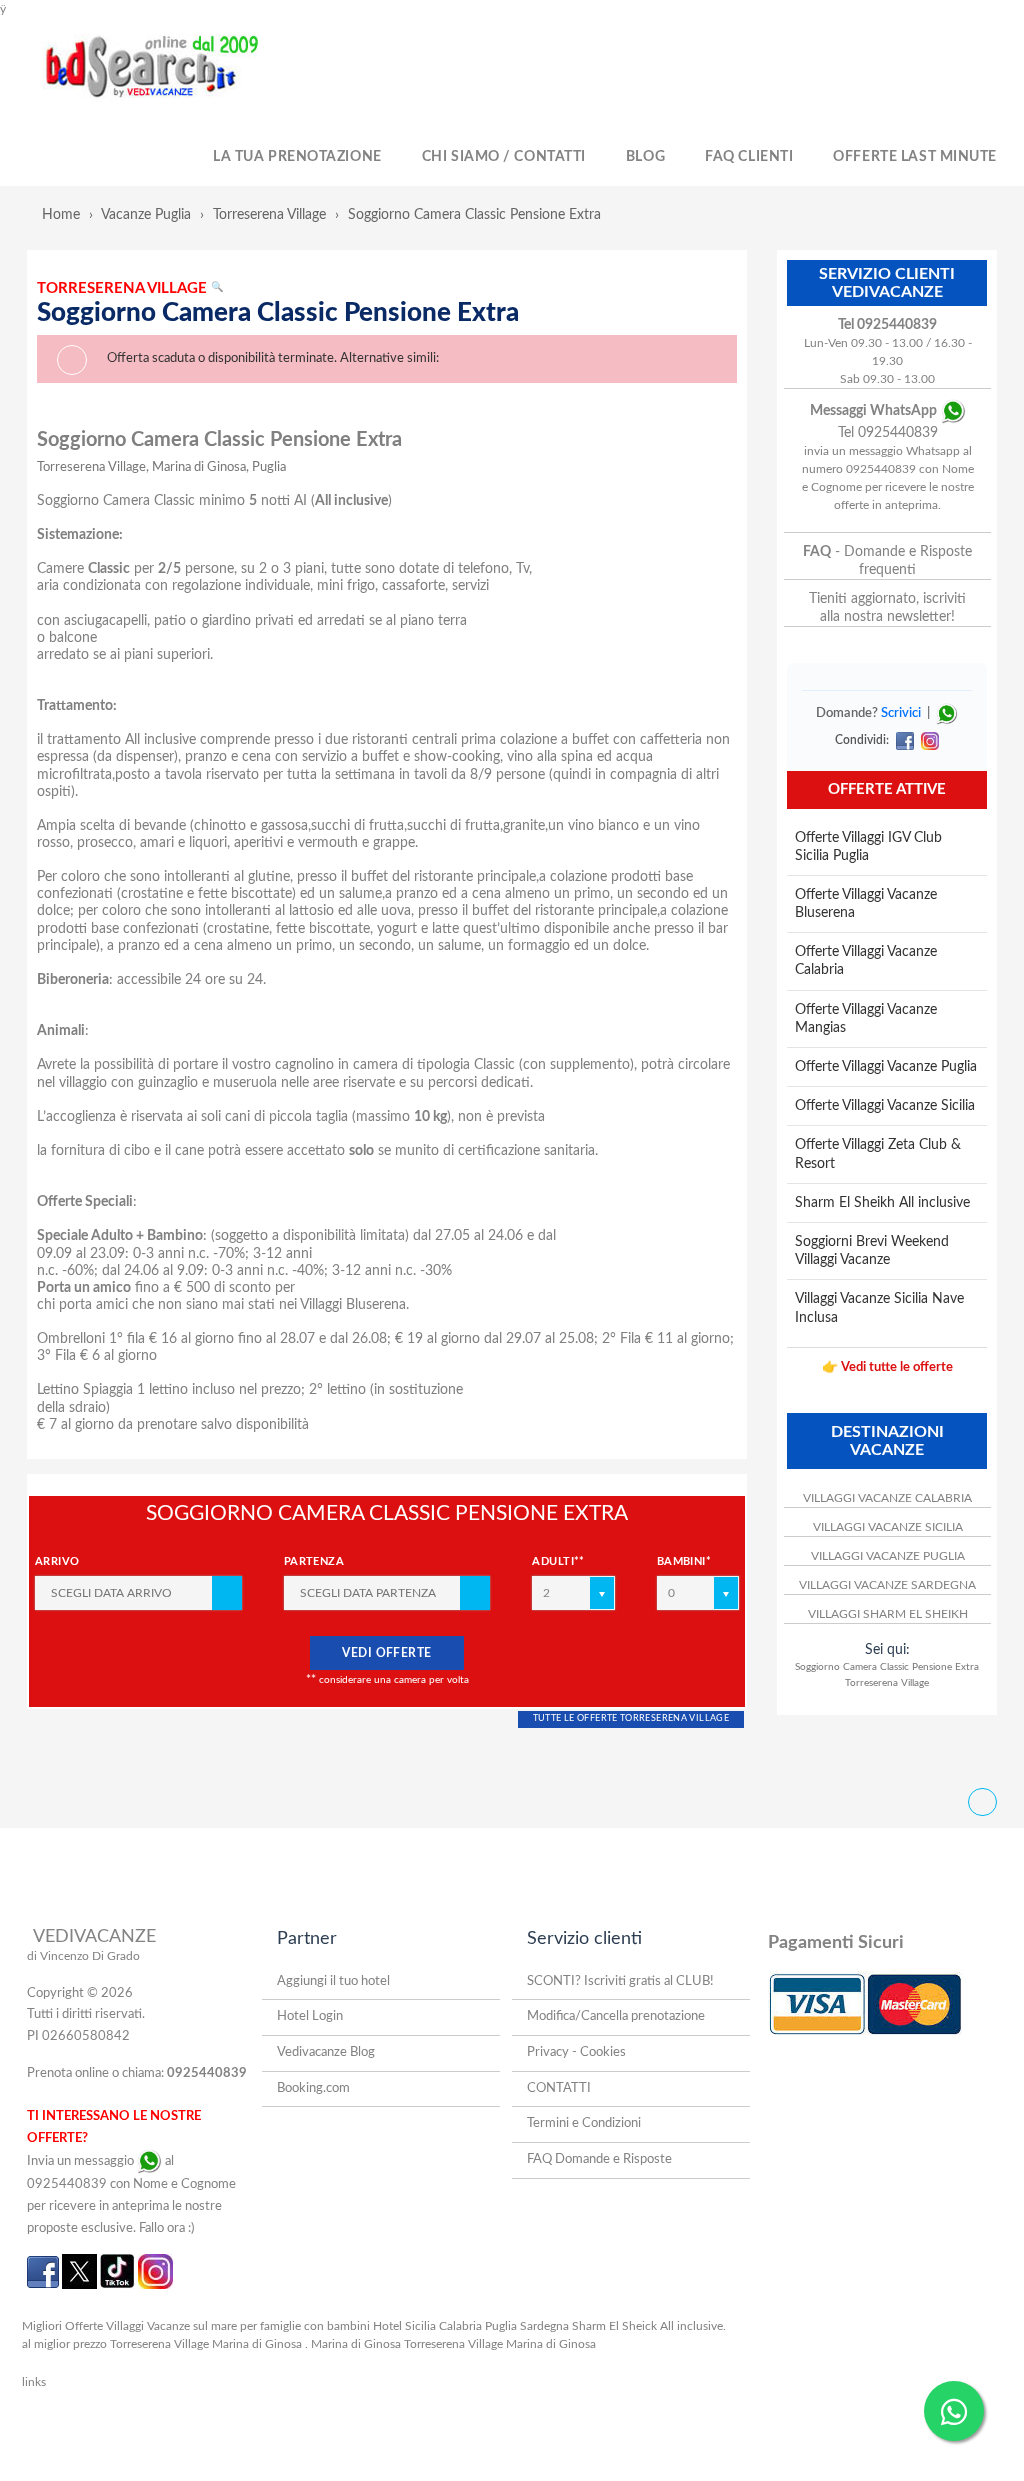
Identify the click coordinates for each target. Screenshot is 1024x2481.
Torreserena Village (269, 215)
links (34, 2382)
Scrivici (901, 713)
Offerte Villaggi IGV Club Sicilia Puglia (868, 847)
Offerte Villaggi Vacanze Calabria (866, 961)
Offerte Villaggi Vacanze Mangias (866, 1019)
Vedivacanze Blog (326, 2052)
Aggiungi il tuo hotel (333, 1981)
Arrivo (57, 1561)
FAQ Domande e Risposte (599, 2159)
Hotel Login (310, 2016)
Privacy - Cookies (576, 2052)
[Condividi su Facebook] (904, 740)
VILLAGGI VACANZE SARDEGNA (887, 1585)
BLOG (645, 157)
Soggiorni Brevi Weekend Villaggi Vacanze (872, 1251)
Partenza (314, 1561)
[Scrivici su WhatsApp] (947, 713)
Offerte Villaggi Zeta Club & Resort (878, 1154)
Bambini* (684, 1561)
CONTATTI (559, 2088)
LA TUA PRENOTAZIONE (297, 157)
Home (61, 215)
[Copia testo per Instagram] (928, 740)
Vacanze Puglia (146, 215)
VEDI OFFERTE (387, 1653)
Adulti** (558, 1561)
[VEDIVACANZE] (174, 68)
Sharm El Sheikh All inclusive (882, 1203)
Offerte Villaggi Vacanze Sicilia (885, 1106)
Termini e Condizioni (584, 2123)
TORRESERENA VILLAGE (130, 288)
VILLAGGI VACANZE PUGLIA (888, 1556)
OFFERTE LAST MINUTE (915, 157)
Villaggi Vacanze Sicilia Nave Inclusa (879, 1308)
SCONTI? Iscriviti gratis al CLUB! (620, 1981)
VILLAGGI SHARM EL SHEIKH (888, 1614)
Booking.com (313, 2088)
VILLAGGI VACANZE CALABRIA (887, 1498)
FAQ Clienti (749, 157)
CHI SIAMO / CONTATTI (504, 157)
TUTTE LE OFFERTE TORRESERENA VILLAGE (631, 1718)
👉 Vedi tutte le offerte (887, 1367)
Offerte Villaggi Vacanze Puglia (886, 1067)
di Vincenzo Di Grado (83, 1956)
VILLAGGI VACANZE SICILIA (888, 1527)
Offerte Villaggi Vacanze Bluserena (866, 904)
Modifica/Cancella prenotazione (616, 2016)
